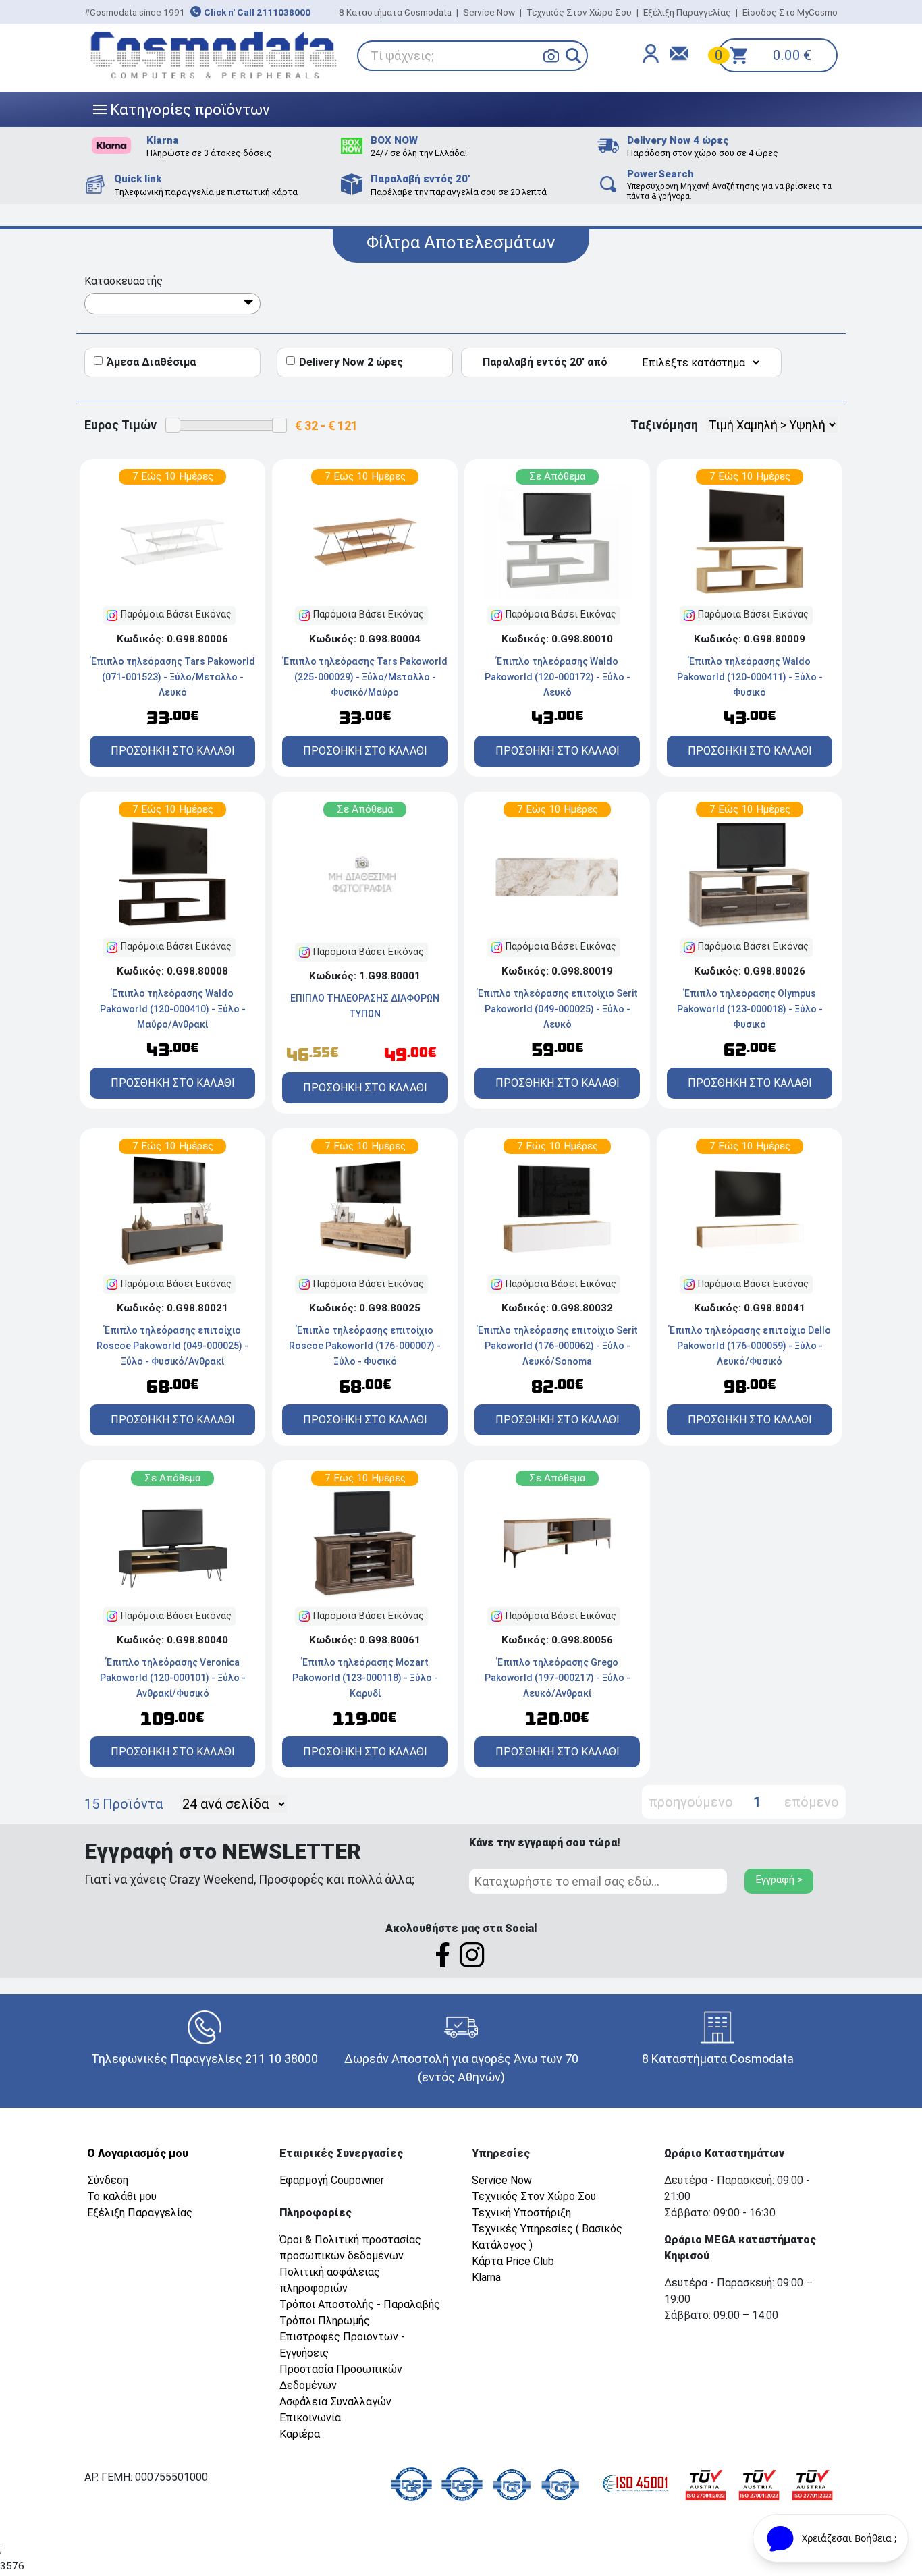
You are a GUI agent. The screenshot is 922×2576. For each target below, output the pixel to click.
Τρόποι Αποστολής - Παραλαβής (360, 2304)
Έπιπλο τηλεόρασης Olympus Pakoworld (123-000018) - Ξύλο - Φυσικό (750, 1009)
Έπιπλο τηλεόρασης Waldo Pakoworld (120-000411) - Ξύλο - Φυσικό (750, 677)
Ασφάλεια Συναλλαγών (335, 2402)
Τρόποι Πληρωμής (325, 2321)
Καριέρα (300, 2434)
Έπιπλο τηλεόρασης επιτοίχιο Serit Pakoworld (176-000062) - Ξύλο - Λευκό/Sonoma (558, 1346)
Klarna (486, 2277)
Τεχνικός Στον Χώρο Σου (579, 12)
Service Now (489, 12)
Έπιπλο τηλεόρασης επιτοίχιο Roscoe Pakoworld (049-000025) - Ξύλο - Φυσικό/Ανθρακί (172, 1346)
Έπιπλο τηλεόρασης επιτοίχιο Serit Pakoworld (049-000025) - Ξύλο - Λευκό (558, 1009)
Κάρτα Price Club (513, 2261)
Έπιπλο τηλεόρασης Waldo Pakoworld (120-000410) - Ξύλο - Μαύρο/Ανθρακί (173, 1009)
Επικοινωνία (310, 2418)
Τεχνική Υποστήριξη (521, 2213)
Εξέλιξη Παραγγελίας (687, 12)
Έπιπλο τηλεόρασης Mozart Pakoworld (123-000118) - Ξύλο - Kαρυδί (365, 1678)
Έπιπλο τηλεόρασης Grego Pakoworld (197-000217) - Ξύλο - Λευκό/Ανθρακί (558, 1678)
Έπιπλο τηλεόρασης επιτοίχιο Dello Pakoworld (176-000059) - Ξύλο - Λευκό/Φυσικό (750, 1346)
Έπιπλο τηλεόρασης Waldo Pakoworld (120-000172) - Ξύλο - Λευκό (558, 677)
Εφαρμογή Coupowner (332, 2180)
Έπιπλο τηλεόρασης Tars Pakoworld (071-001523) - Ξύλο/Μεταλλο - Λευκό (173, 677)
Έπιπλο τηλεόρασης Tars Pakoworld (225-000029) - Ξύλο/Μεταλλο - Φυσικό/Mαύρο (365, 677)
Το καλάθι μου (122, 2196)
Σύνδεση (108, 2180)
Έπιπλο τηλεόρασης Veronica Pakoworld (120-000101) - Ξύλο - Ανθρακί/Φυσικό (173, 1678)
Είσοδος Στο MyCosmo (790, 12)
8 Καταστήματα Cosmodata (395, 12)
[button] (573, 56)
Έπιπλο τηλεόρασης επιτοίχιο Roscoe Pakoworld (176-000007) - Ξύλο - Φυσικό (365, 1346)
